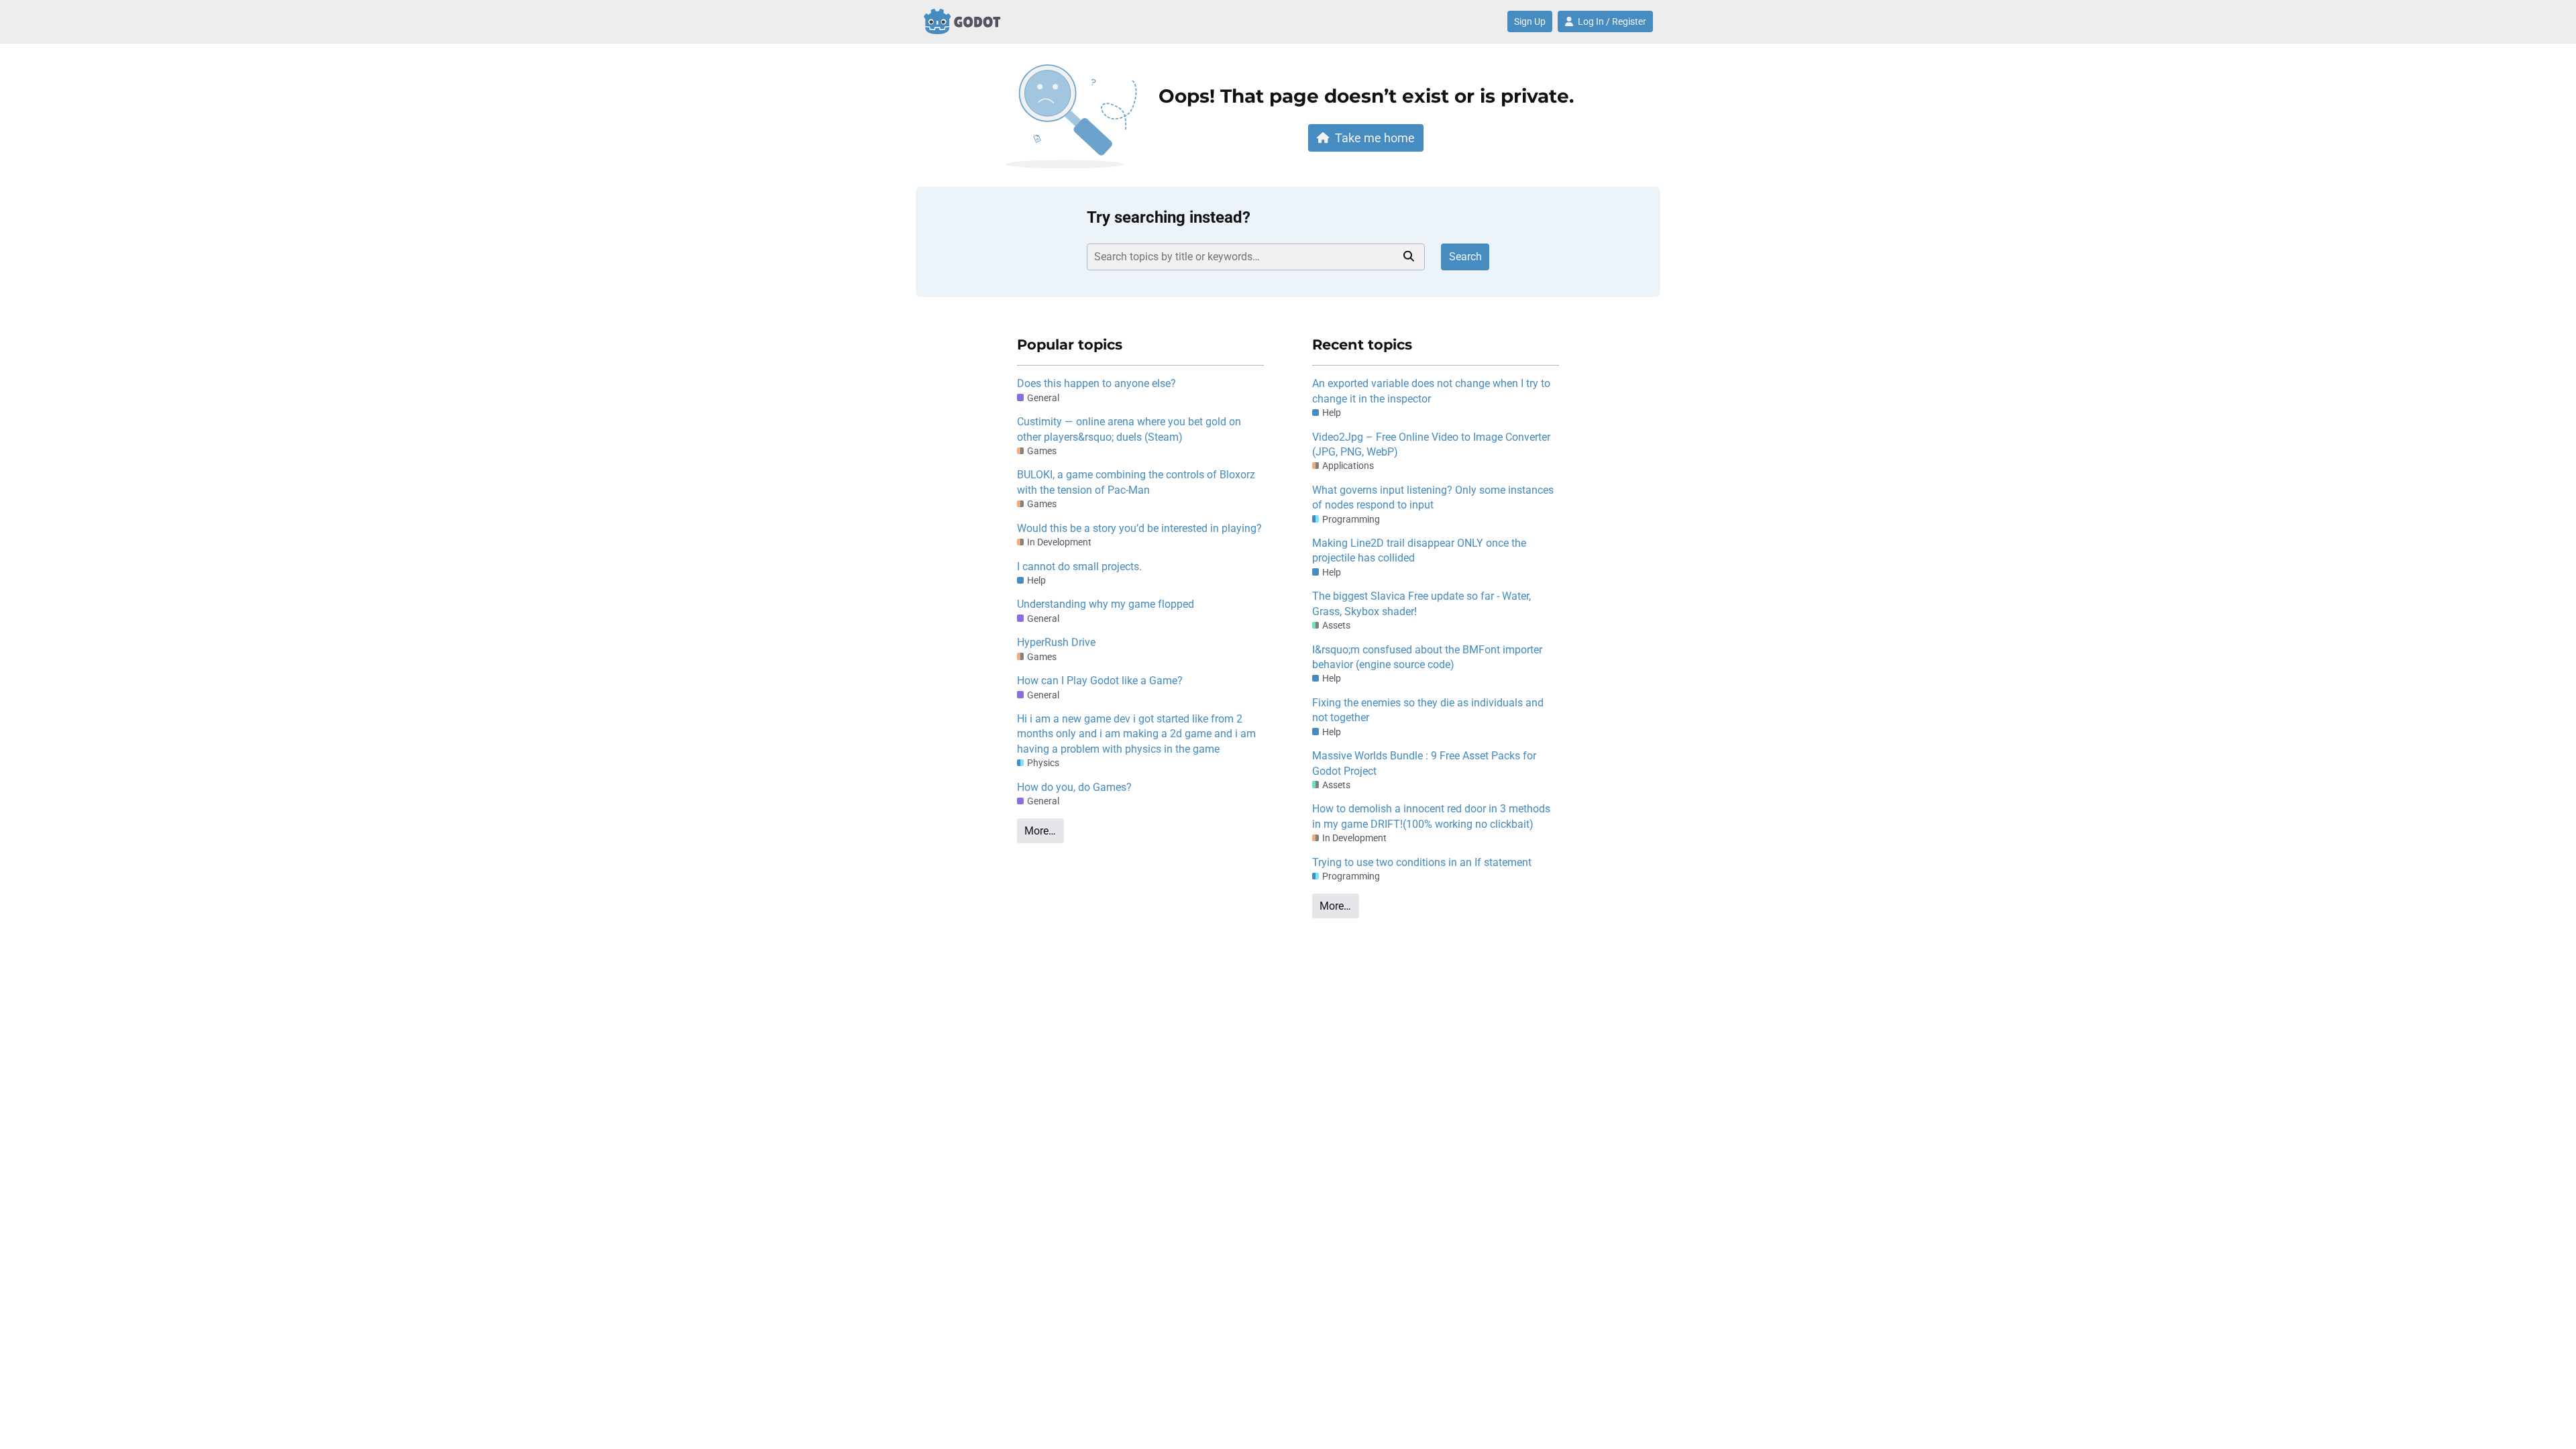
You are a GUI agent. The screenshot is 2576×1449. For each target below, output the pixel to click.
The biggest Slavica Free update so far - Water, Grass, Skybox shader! (1421, 603)
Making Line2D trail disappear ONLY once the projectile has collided (1419, 550)
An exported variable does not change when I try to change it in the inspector (1431, 391)
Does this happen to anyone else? (1096, 383)
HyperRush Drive (1056, 642)
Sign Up (1530, 21)
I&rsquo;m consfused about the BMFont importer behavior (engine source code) (1427, 657)
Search (1465, 257)
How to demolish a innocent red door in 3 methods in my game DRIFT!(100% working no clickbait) (1431, 816)
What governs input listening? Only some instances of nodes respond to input (1433, 497)
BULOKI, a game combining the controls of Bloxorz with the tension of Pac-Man (1136, 482)
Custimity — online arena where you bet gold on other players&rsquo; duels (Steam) (1129, 429)
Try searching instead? (1169, 217)
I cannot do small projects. (1079, 567)
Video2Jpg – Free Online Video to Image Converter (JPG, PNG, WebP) (1431, 444)
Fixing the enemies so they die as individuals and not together (1428, 710)
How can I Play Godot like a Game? (1100, 681)
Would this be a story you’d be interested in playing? (1139, 528)
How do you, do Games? (1074, 787)
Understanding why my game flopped (1106, 604)
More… (1040, 831)
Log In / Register (1612, 21)
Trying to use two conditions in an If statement (1422, 862)
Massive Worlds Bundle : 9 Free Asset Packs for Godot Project (1424, 763)
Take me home (1375, 138)
